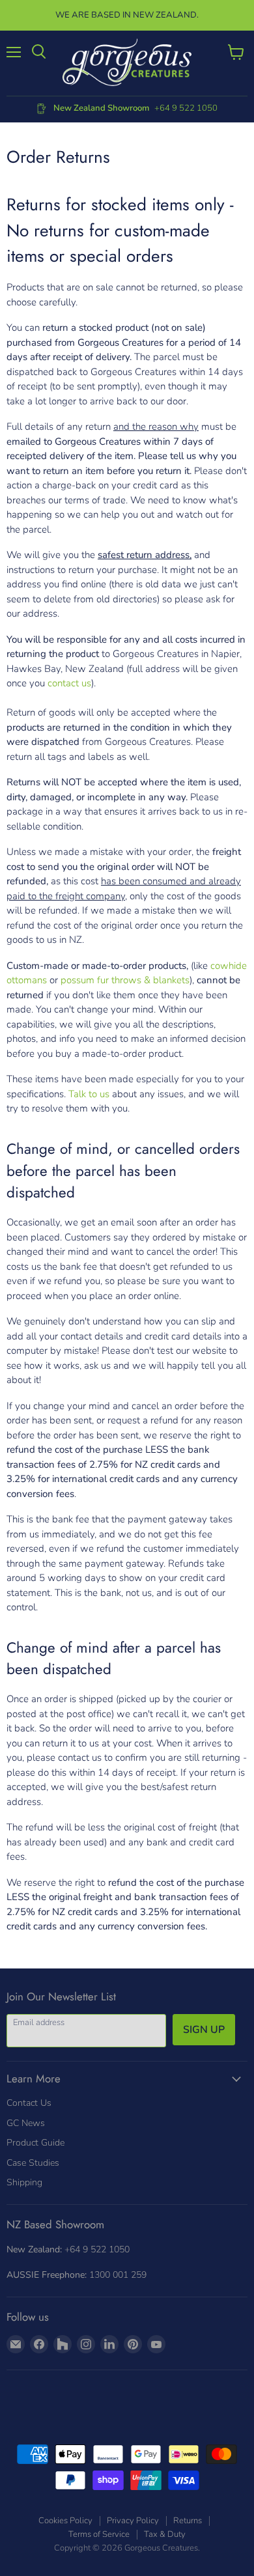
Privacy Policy (133, 2521)
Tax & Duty (165, 2534)
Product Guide (35, 2143)
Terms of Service (99, 2534)
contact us (69, 683)
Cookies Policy (65, 2521)
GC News (26, 2123)
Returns (188, 2521)
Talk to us (89, 1094)
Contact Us (29, 2103)
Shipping (24, 2182)
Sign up (204, 2030)
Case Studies (33, 2163)
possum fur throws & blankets (125, 980)
